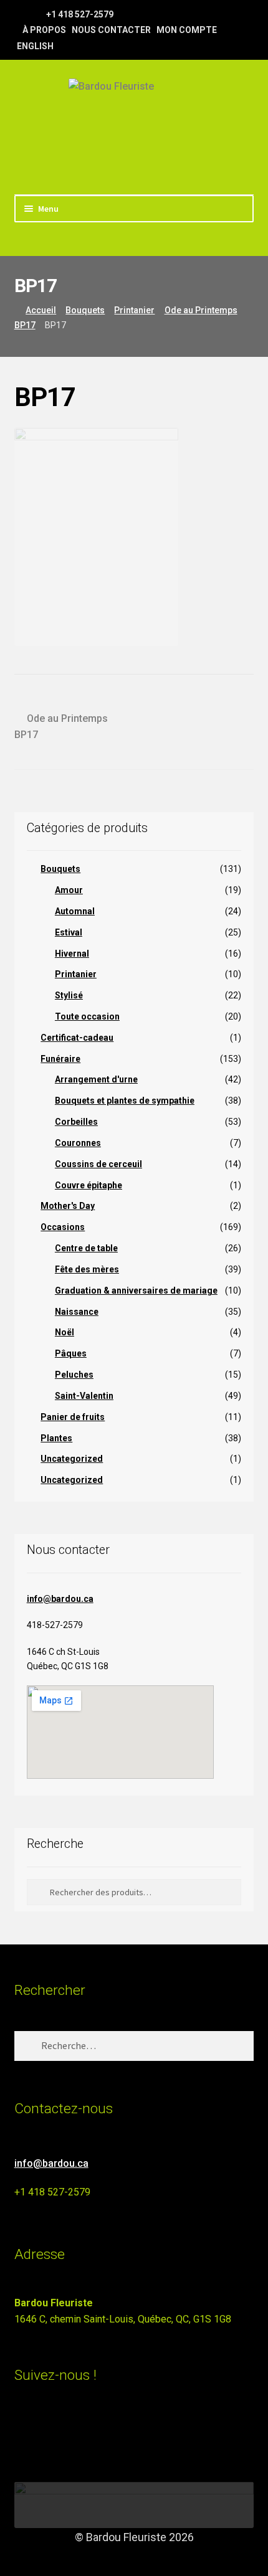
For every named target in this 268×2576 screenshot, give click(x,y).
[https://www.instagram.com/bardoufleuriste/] (36, 14)
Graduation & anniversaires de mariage (136, 1290)
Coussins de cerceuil (98, 1164)
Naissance (77, 1312)
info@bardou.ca (60, 1599)
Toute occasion (87, 1016)
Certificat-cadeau (77, 1038)
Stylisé (69, 995)
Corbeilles (76, 1122)
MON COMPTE (187, 30)
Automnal (75, 911)
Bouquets (85, 310)
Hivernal (72, 954)
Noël (65, 1332)
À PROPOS (44, 30)
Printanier (134, 310)
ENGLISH (35, 46)
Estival (69, 932)
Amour (69, 890)
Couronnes (78, 1143)
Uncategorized (72, 1459)
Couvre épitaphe (89, 1185)
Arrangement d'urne (96, 1079)
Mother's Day (68, 1206)
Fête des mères (87, 1269)
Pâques (71, 1353)
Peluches (74, 1375)
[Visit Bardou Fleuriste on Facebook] (45, 2429)
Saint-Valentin (84, 1396)
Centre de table (86, 1248)
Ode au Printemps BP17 (61, 726)
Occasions (63, 1227)
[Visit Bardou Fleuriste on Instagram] (22, 2429)
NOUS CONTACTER (111, 30)
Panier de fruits (73, 1417)
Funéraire (60, 1059)
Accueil (41, 310)
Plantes (56, 1438)
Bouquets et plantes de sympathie (125, 1101)
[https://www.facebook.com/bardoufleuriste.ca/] (20, 14)
